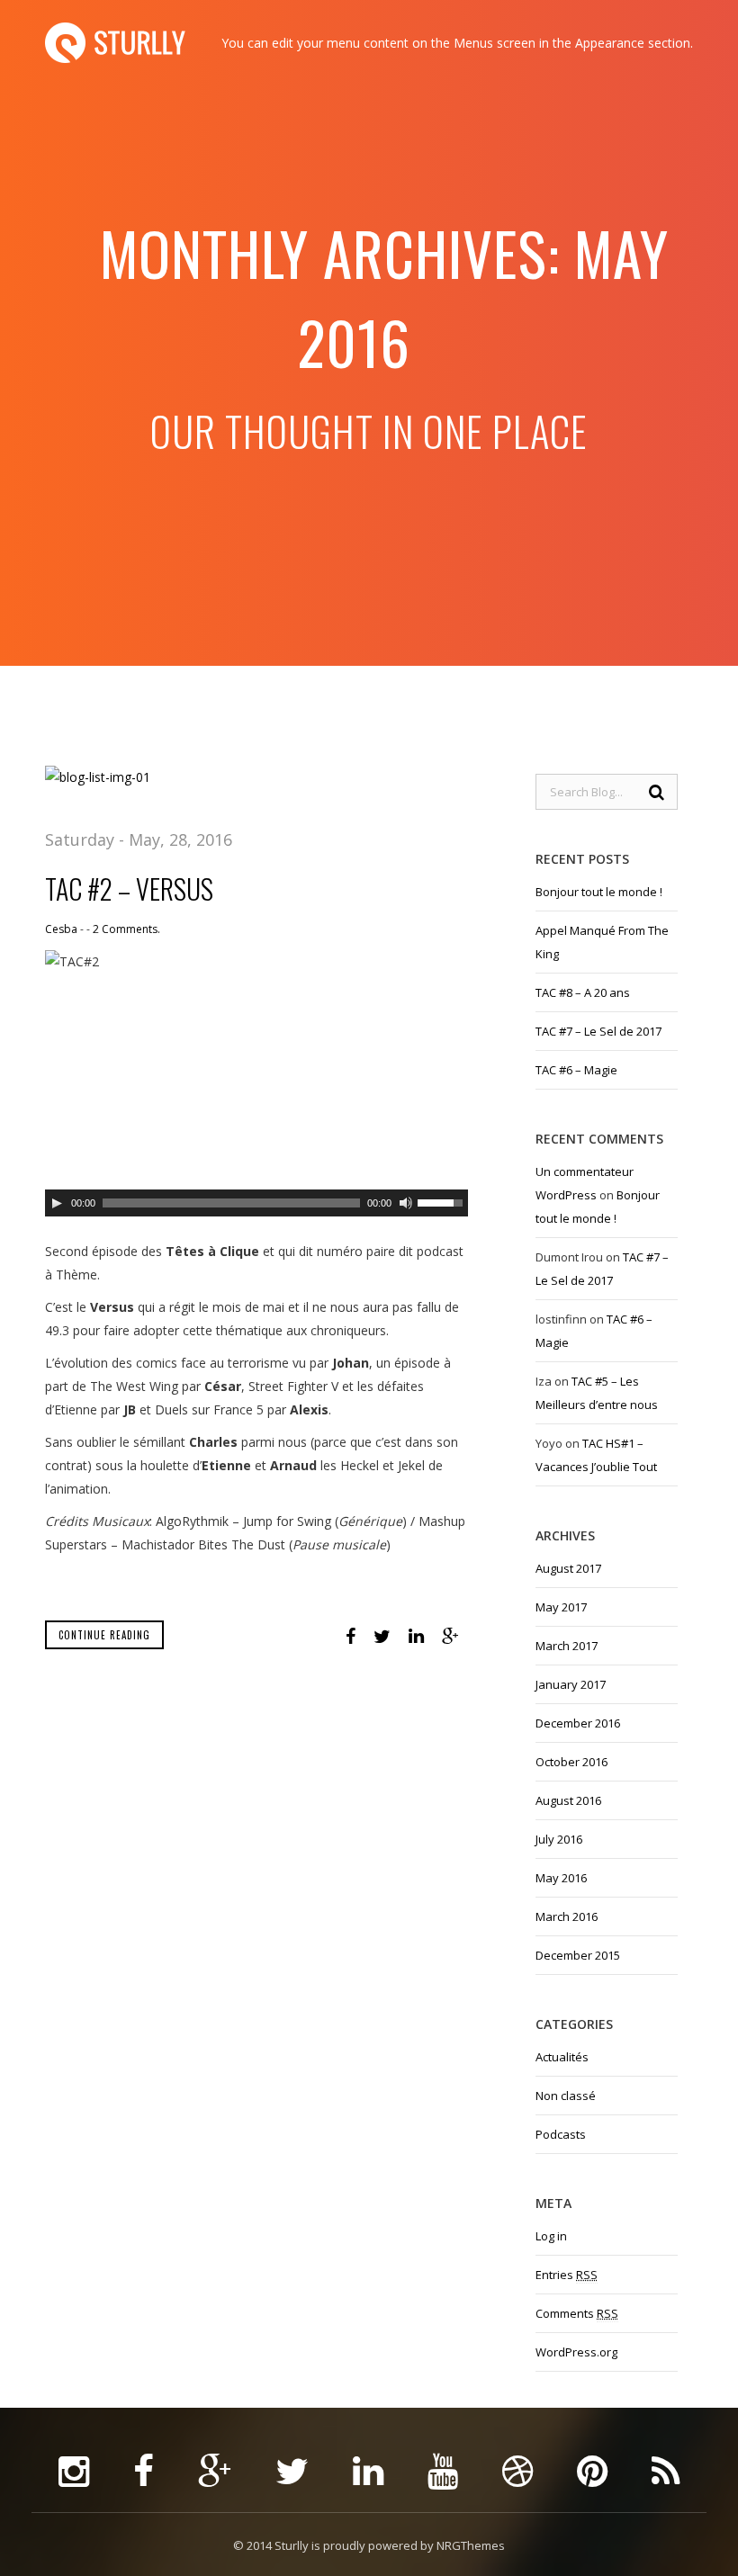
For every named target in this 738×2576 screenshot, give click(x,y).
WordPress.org (576, 2352)
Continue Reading (104, 1635)
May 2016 (561, 1878)
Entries (567, 2275)
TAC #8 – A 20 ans (583, 992)
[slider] (443, 1201)
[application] (256, 1203)
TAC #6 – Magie (576, 1070)
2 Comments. (126, 929)
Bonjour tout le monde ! (599, 892)
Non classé (566, 2096)
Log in (551, 2236)
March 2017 (567, 1646)
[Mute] (406, 1203)
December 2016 (578, 1723)
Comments (577, 2313)
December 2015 (578, 1955)
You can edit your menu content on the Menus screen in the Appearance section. (457, 43)
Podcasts (561, 2134)
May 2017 (561, 1607)
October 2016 (571, 1762)
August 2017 (568, 1568)
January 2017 (571, 1684)
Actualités (562, 2057)
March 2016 (567, 1916)
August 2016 (568, 1800)
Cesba (61, 929)
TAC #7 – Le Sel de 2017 (598, 1031)
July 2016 (559, 1839)
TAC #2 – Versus (129, 889)
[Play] (57, 1203)
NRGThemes (471, 2545)
